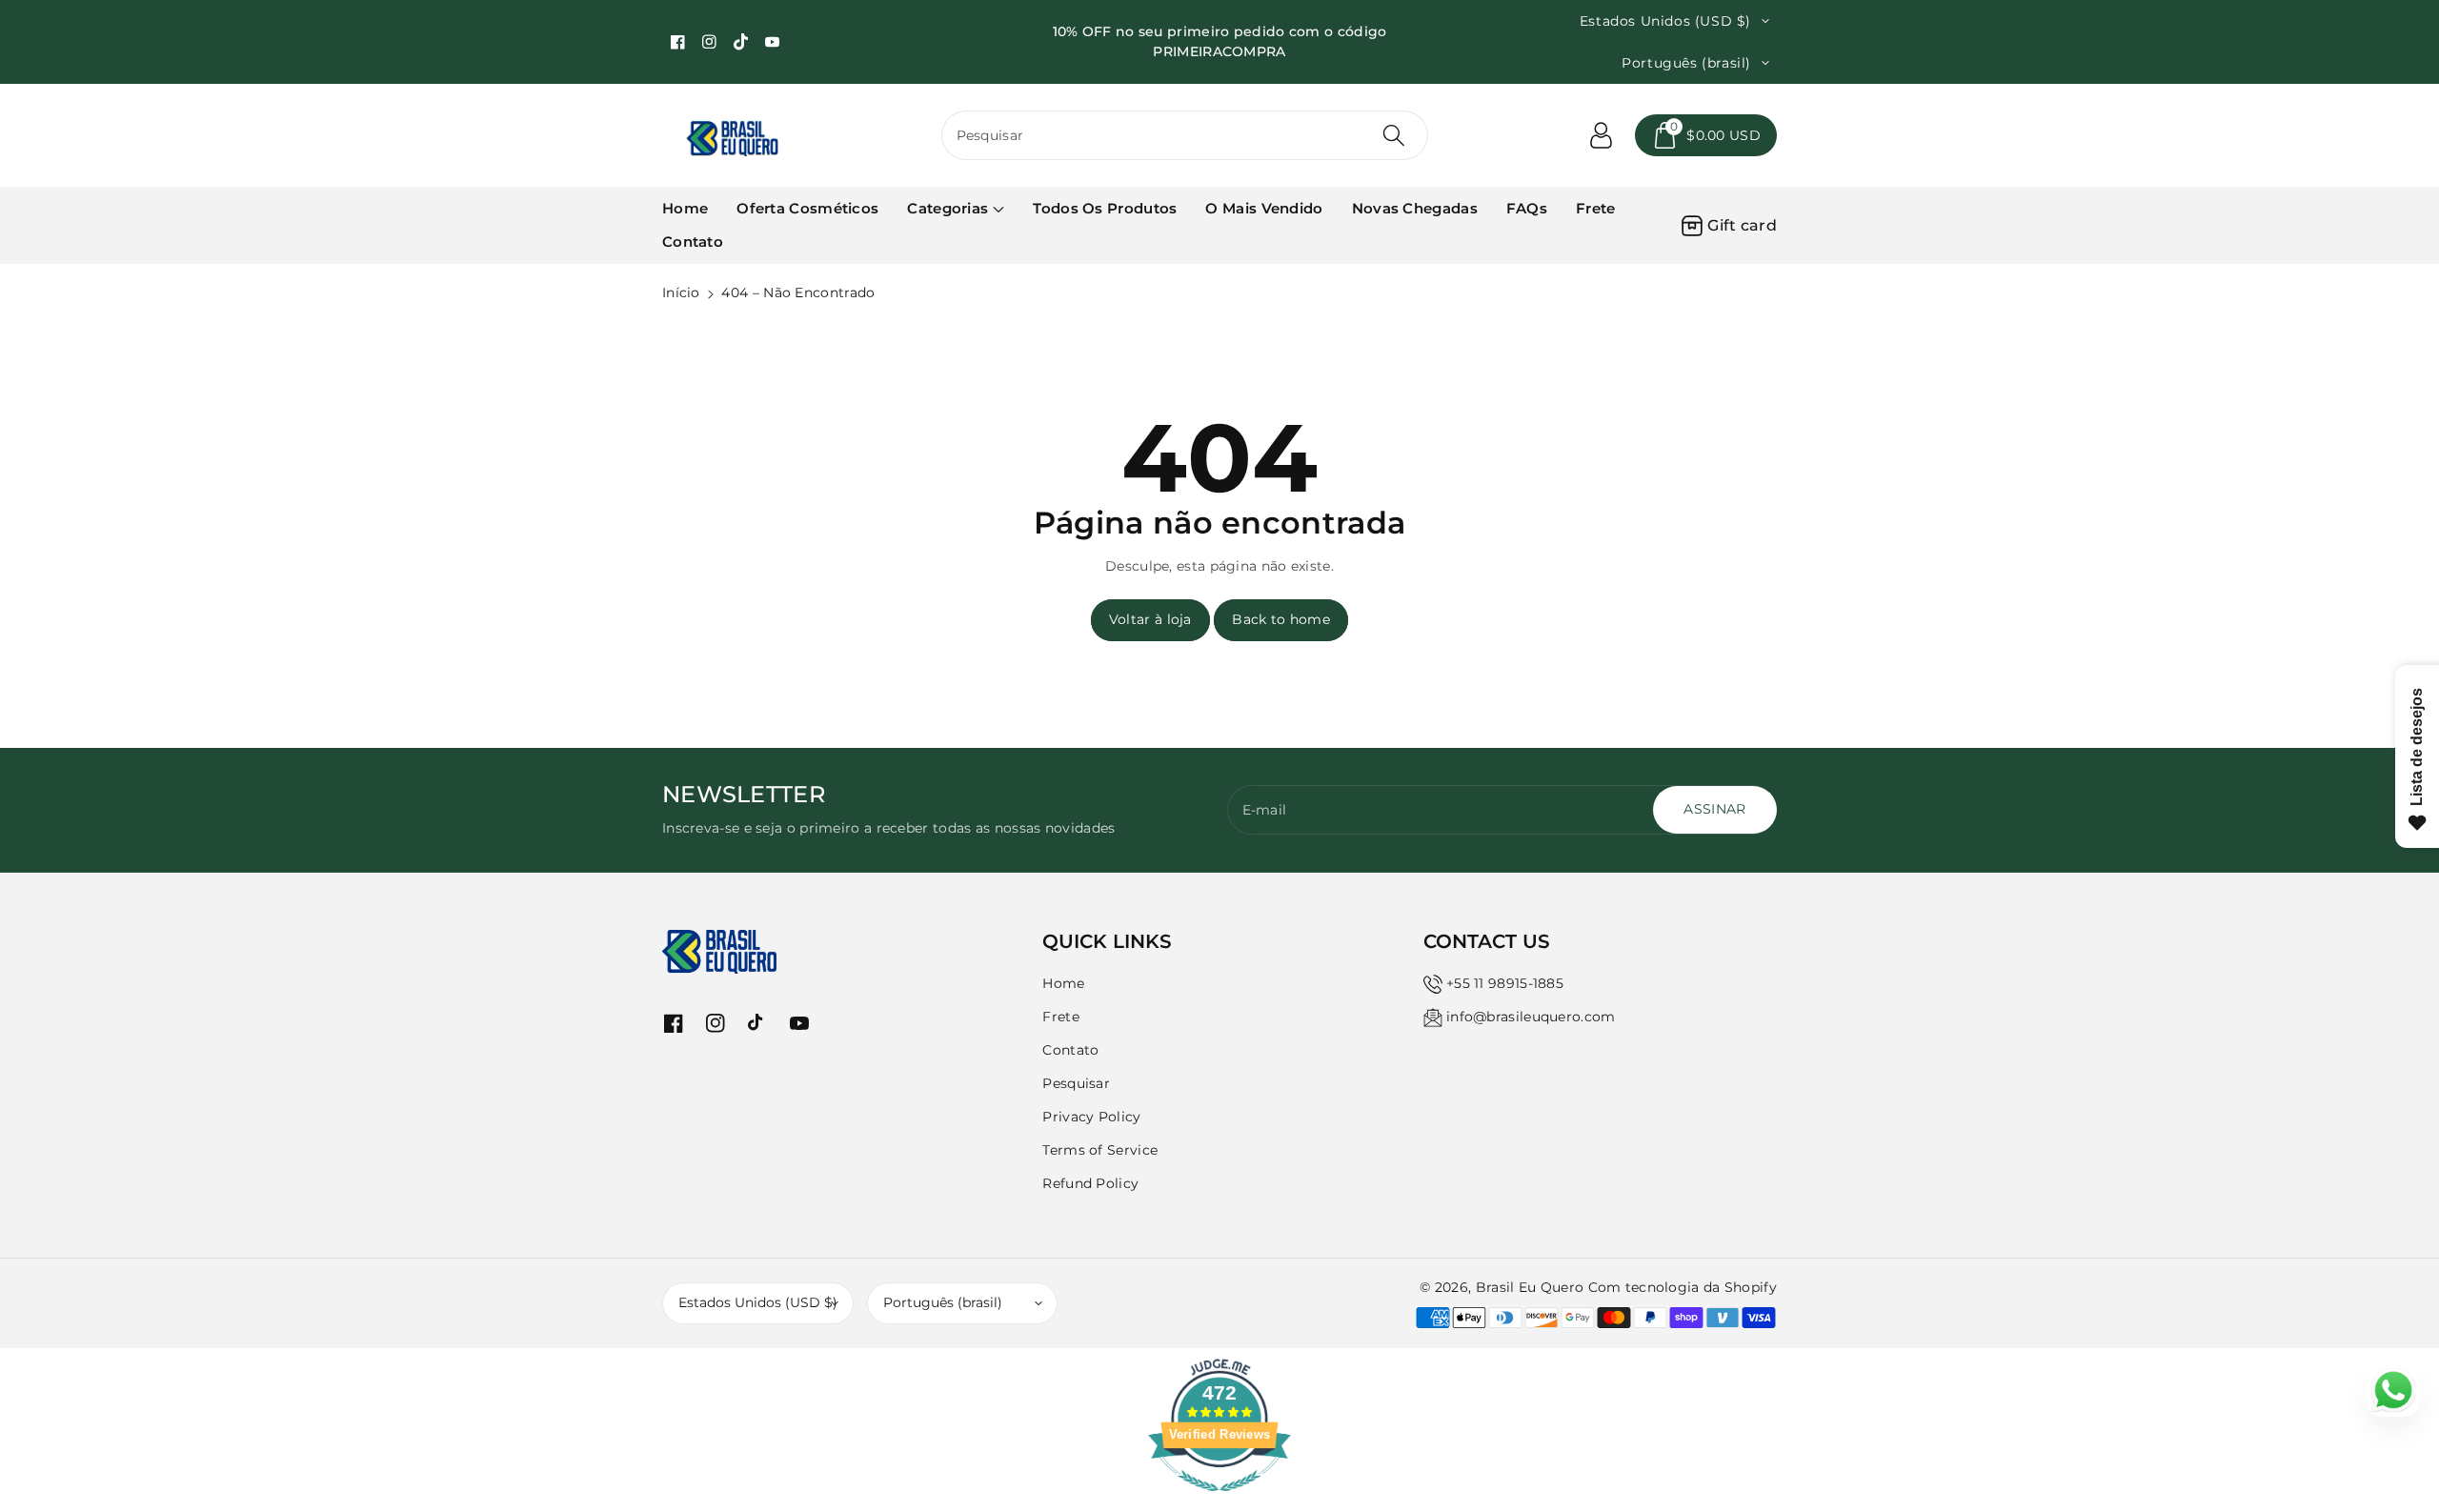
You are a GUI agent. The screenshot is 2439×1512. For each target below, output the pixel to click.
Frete (1061, 1017)
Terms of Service (1100, 1150)
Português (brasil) (943, 1302)
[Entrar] (1601, 135)
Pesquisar (1076, 1083)
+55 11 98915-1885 (1505, 983)
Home (1063, 983)
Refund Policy (1090, 1183)
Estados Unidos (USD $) (758, 1302)
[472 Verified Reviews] (1219, 1502)
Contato (1070, 1050)
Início (681, 292)
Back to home (1281, 619)
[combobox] (1185, 135)
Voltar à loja (1150, 619)
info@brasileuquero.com (1531, 1017)
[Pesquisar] (1394, 135)
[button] (1706, 135)
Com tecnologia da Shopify (1683, 1287)
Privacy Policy (1091, 1117)
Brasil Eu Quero (1530, 1287)
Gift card (1742, 225)
